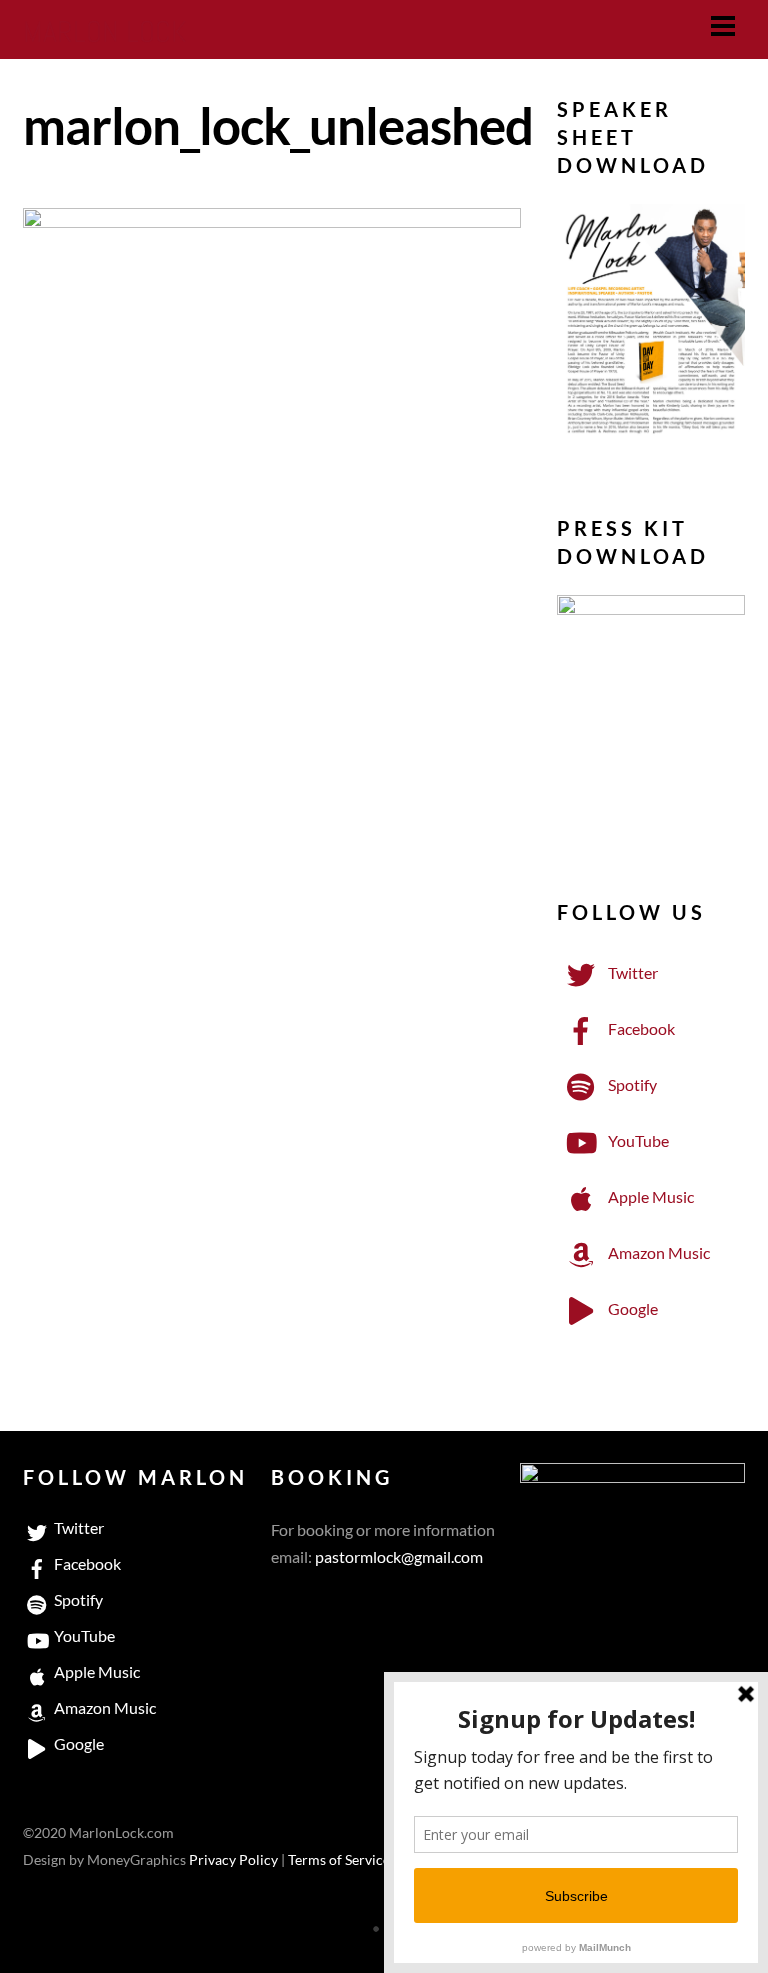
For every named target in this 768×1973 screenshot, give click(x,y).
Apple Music (649, 1196)
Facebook (640, 1028)
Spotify (631, 1084)
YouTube (637, 1140)
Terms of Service (339, 1860)
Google (631, 1308)
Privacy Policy (233, 1860)
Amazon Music (657, 1252)
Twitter (631, 972)
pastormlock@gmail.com (399, 1556)
